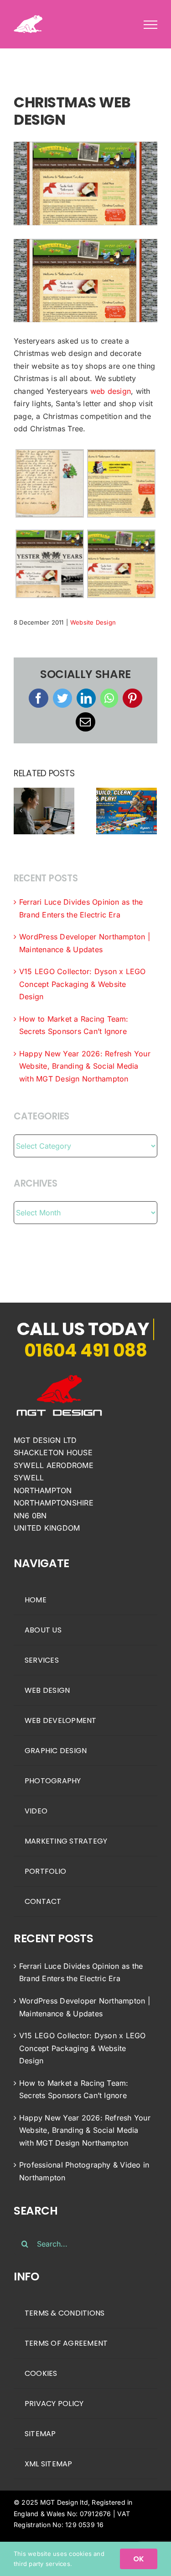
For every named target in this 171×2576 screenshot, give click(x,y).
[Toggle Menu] (150, 25)
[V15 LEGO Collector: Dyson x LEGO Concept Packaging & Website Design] (127, 810)
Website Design (93, 622)
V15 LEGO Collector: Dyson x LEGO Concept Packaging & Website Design (83, 984)
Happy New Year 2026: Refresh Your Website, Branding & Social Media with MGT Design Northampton (85, 1066)
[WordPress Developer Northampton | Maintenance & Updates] (44, 810)
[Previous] (21, 811)
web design (111, 391)
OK (139, 2559)
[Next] (150, 811)
